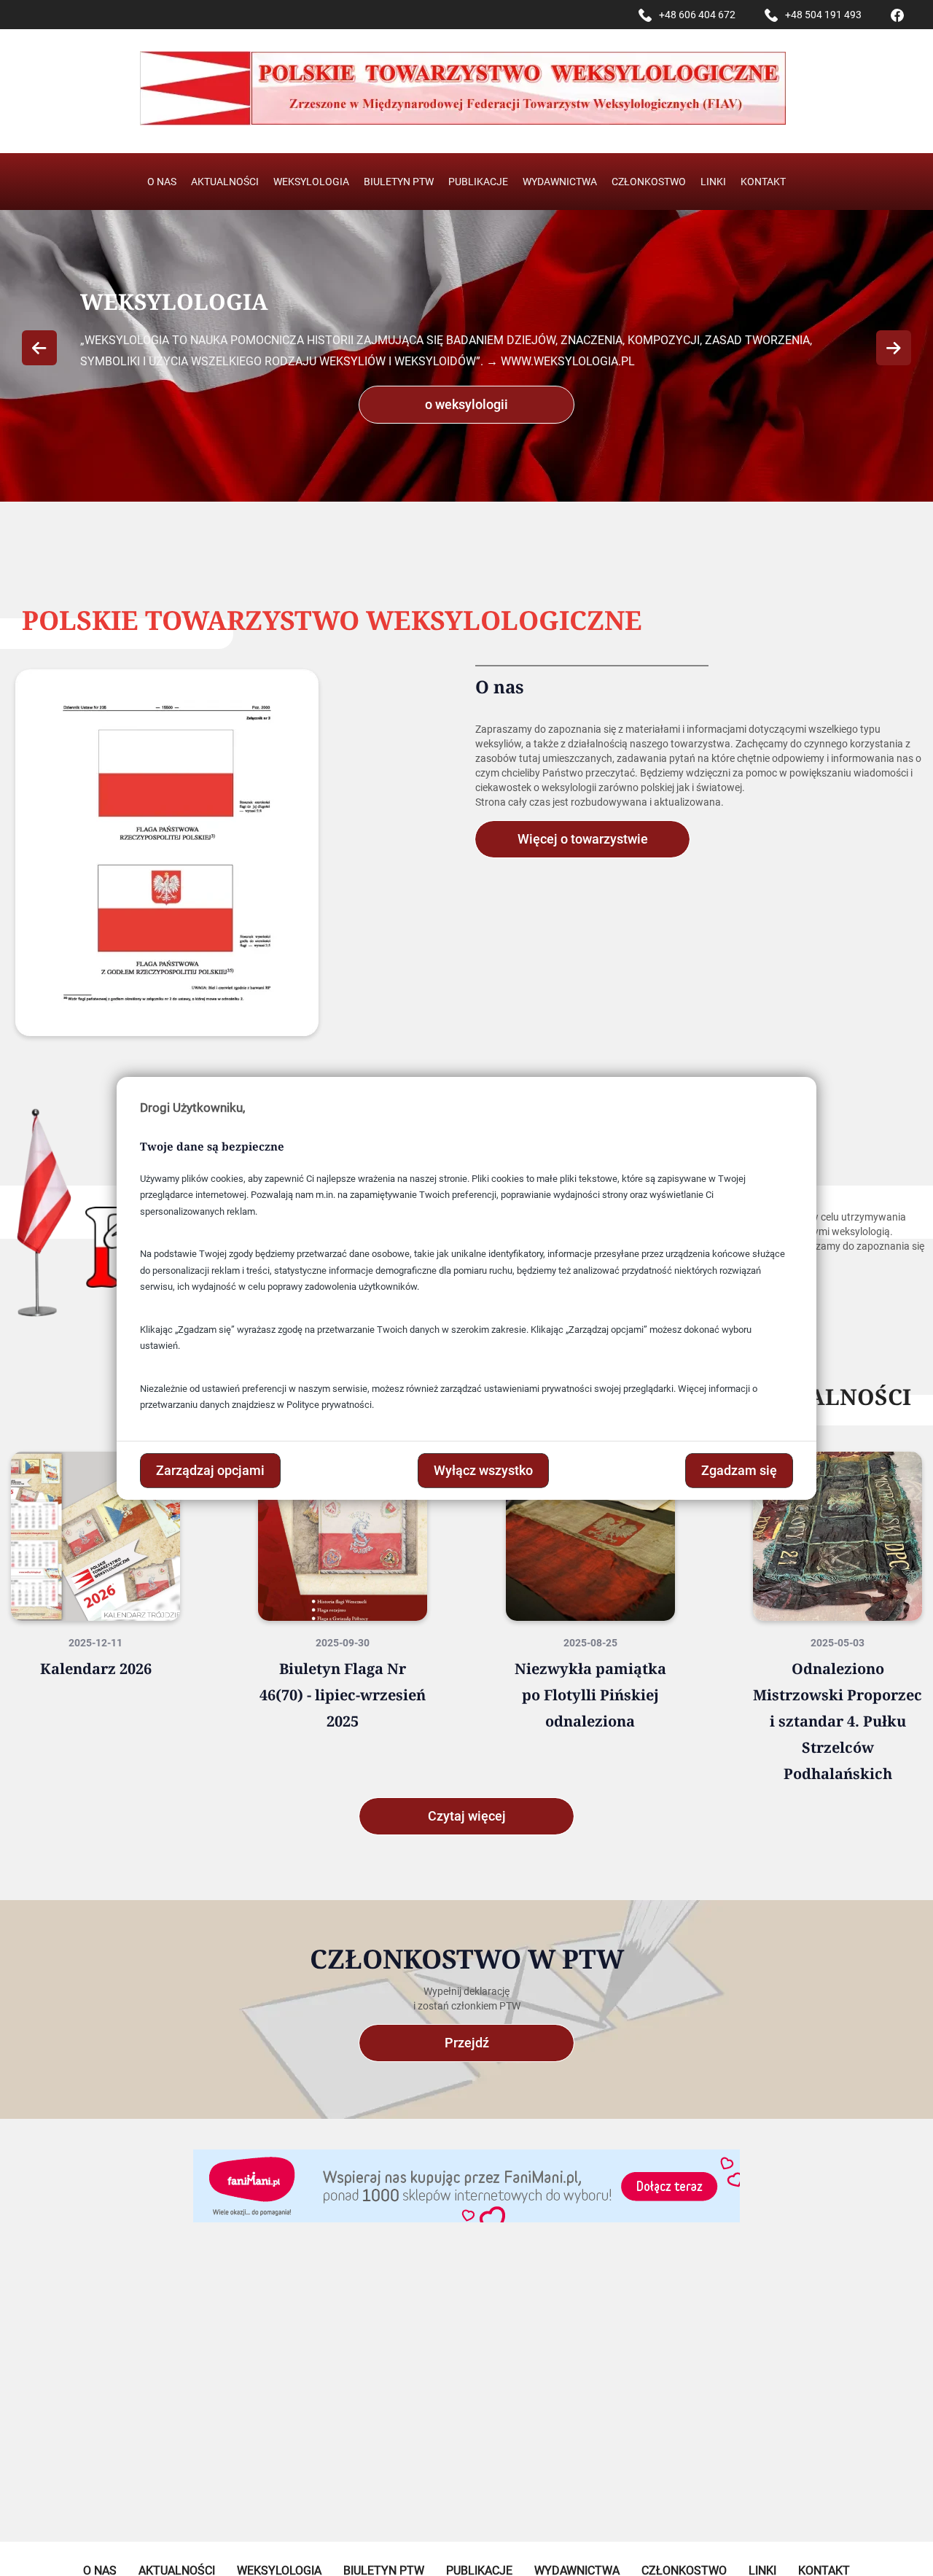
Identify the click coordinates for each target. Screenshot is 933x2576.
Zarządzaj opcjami (210, 1470)
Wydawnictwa (560, 182)
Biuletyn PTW (399, 182)
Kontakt (763, 182)
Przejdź (467, 2043)
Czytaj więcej (467, 1816)
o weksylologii (466, 404)
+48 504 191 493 (823, 15)
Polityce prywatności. (330, 1405)
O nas (162, 182)
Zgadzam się (739, 1470)
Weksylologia (311, 182)
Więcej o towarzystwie (583, 839)
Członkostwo (649, 182)
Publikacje (478, 182)
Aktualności (225, 182)
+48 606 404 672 (697, 15)
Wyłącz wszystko (483, 1470)
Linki (713, 182)
